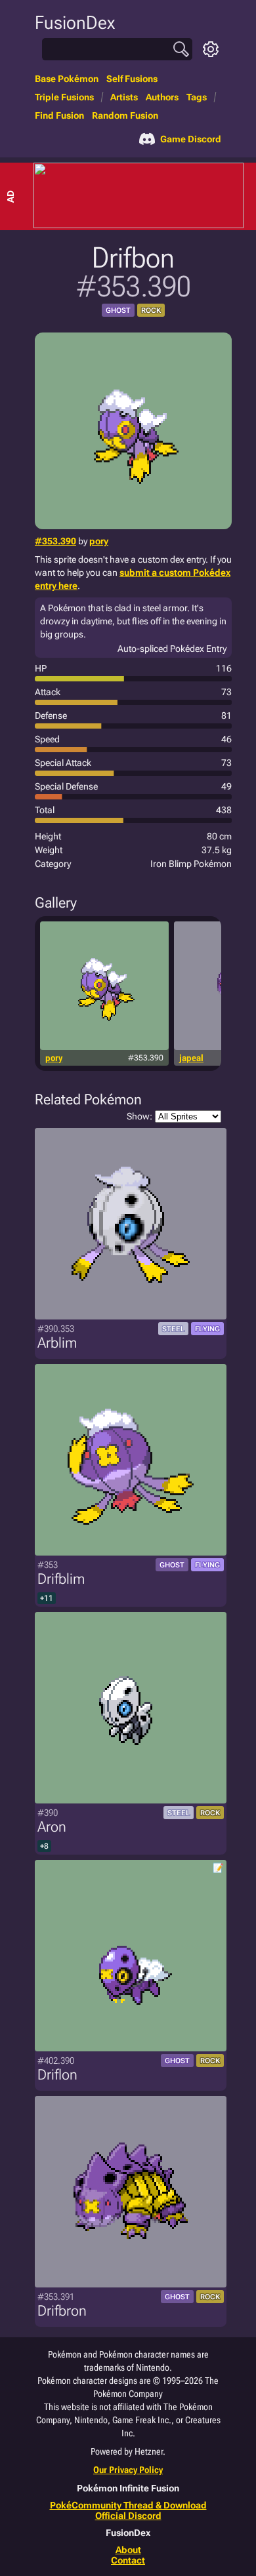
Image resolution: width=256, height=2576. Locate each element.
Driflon (57, 2075)
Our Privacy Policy (128, 2470)
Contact (128, 2560)
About (128, 2550)
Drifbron (62, 2311)
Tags (197, 97)
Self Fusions (132, 79)
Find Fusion (59, 115)
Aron (52, 1827)
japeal (191, 1058)
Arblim (57, 1343)
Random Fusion (125, 115)
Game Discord (191, 139)
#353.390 (55, 541)
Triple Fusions (64, 97)
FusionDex (75, 23)
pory (99, 541)
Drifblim (61, 1579)
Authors (162, 97)
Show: (139, 1116)
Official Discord (128, 2516)
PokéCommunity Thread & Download (128, 2505)
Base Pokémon (67, 79)
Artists (124, 97)
